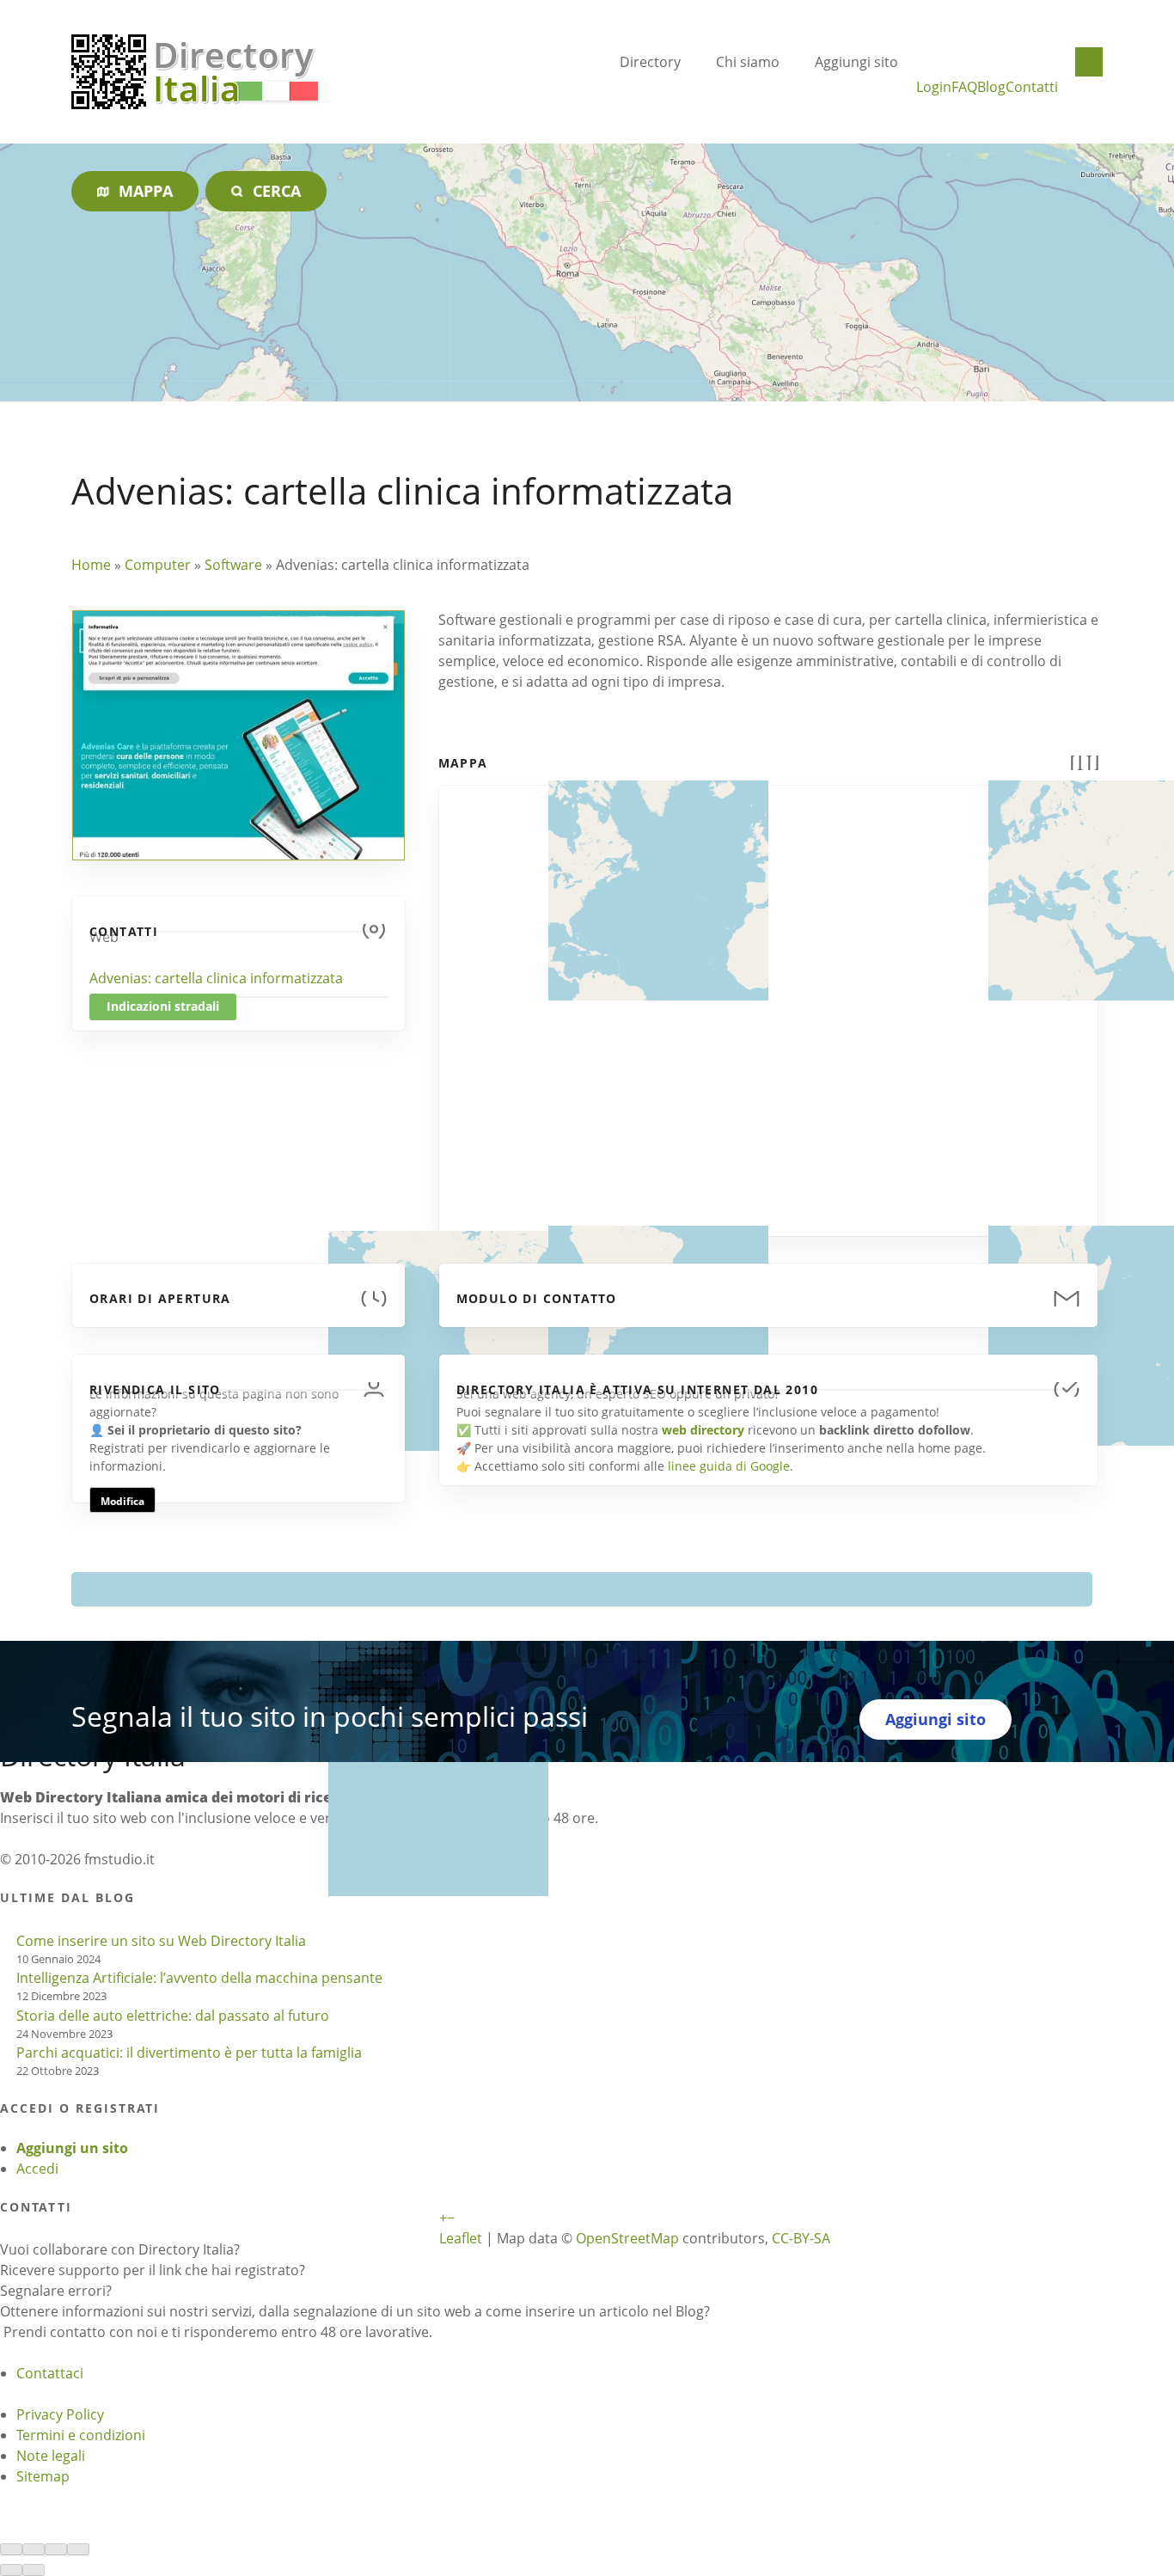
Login (934, 87)
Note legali (51, 2456)
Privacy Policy (60, 2414)
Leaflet (461, 2238)
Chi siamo (748, 62)
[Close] (11, 2549)
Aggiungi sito (856, 62)
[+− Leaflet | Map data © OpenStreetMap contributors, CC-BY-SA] (768, 1000)
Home (91, 565)
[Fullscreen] (56, 2549)
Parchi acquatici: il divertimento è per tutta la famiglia (189, 2053)
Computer (158, 565)
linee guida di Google (729, 1466)
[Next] (34, 2570)
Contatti (1032, 87)
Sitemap (43, 2476)
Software (233, 565)
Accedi (37, 2169)
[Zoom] (78, 2549)
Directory (650, 62)
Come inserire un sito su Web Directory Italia (161, 1941)
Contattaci (50, 2373)
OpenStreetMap (627, 2238)
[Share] (34, 2549)
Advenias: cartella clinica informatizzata (216, 978)
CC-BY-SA (801, 2238)
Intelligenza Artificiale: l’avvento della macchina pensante (199, 1978)
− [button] (451, 2218)
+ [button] (443, 2218)
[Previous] (11, 2570)
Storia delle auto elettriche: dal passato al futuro (173, 2016)
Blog (991, 87)
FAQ (964, 87)
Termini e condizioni (81, 2435)
